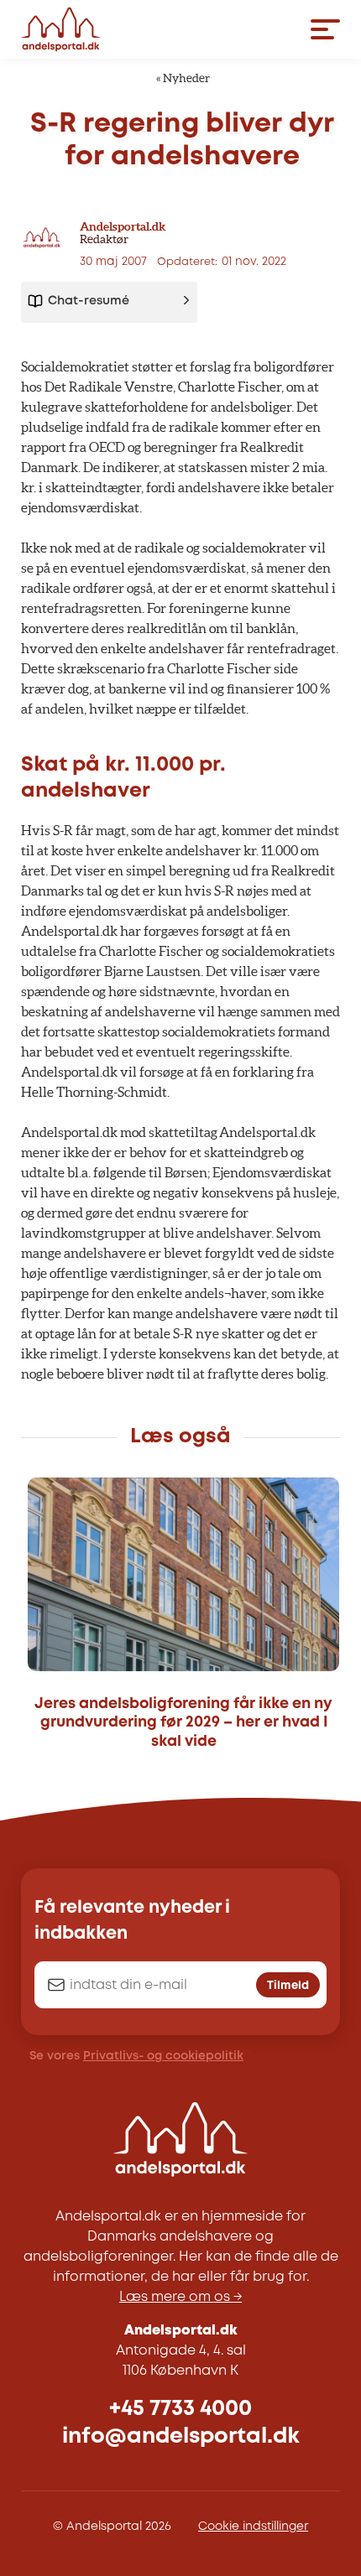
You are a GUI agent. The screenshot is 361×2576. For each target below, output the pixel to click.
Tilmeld (288, 1986)
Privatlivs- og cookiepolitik (163, 2056)
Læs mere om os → (180, 2297)
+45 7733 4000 (180, 2409)
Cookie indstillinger (253, 2527)
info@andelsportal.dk (181, 2436)
